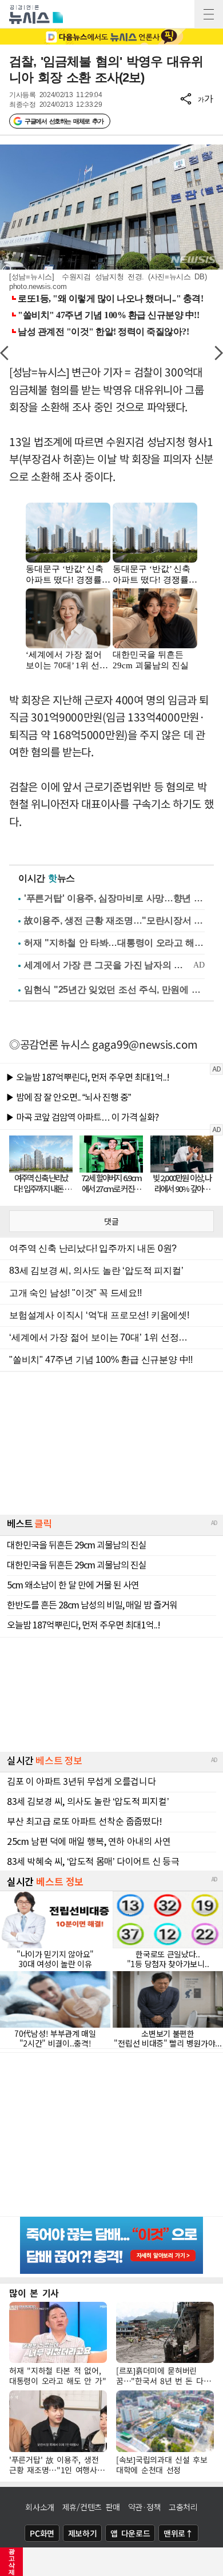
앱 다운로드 (130, 2533)
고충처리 (183, 2507)
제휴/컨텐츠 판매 (91, 2507)
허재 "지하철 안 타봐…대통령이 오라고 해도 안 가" (114, 943)
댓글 (111, 1221)
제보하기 (83, 2533)
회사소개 (40, 2507)
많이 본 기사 (34, 2293)
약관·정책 (145, 2507)
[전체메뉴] (209, 14)
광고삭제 (12, 2562)
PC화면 (42, 2533)
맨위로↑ (178, 2533)
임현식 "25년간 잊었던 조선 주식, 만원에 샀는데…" (114, 990)
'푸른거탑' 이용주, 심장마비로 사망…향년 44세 (114, 898)
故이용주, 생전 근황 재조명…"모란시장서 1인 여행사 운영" (114, 920)
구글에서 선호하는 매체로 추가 (64, 121)
